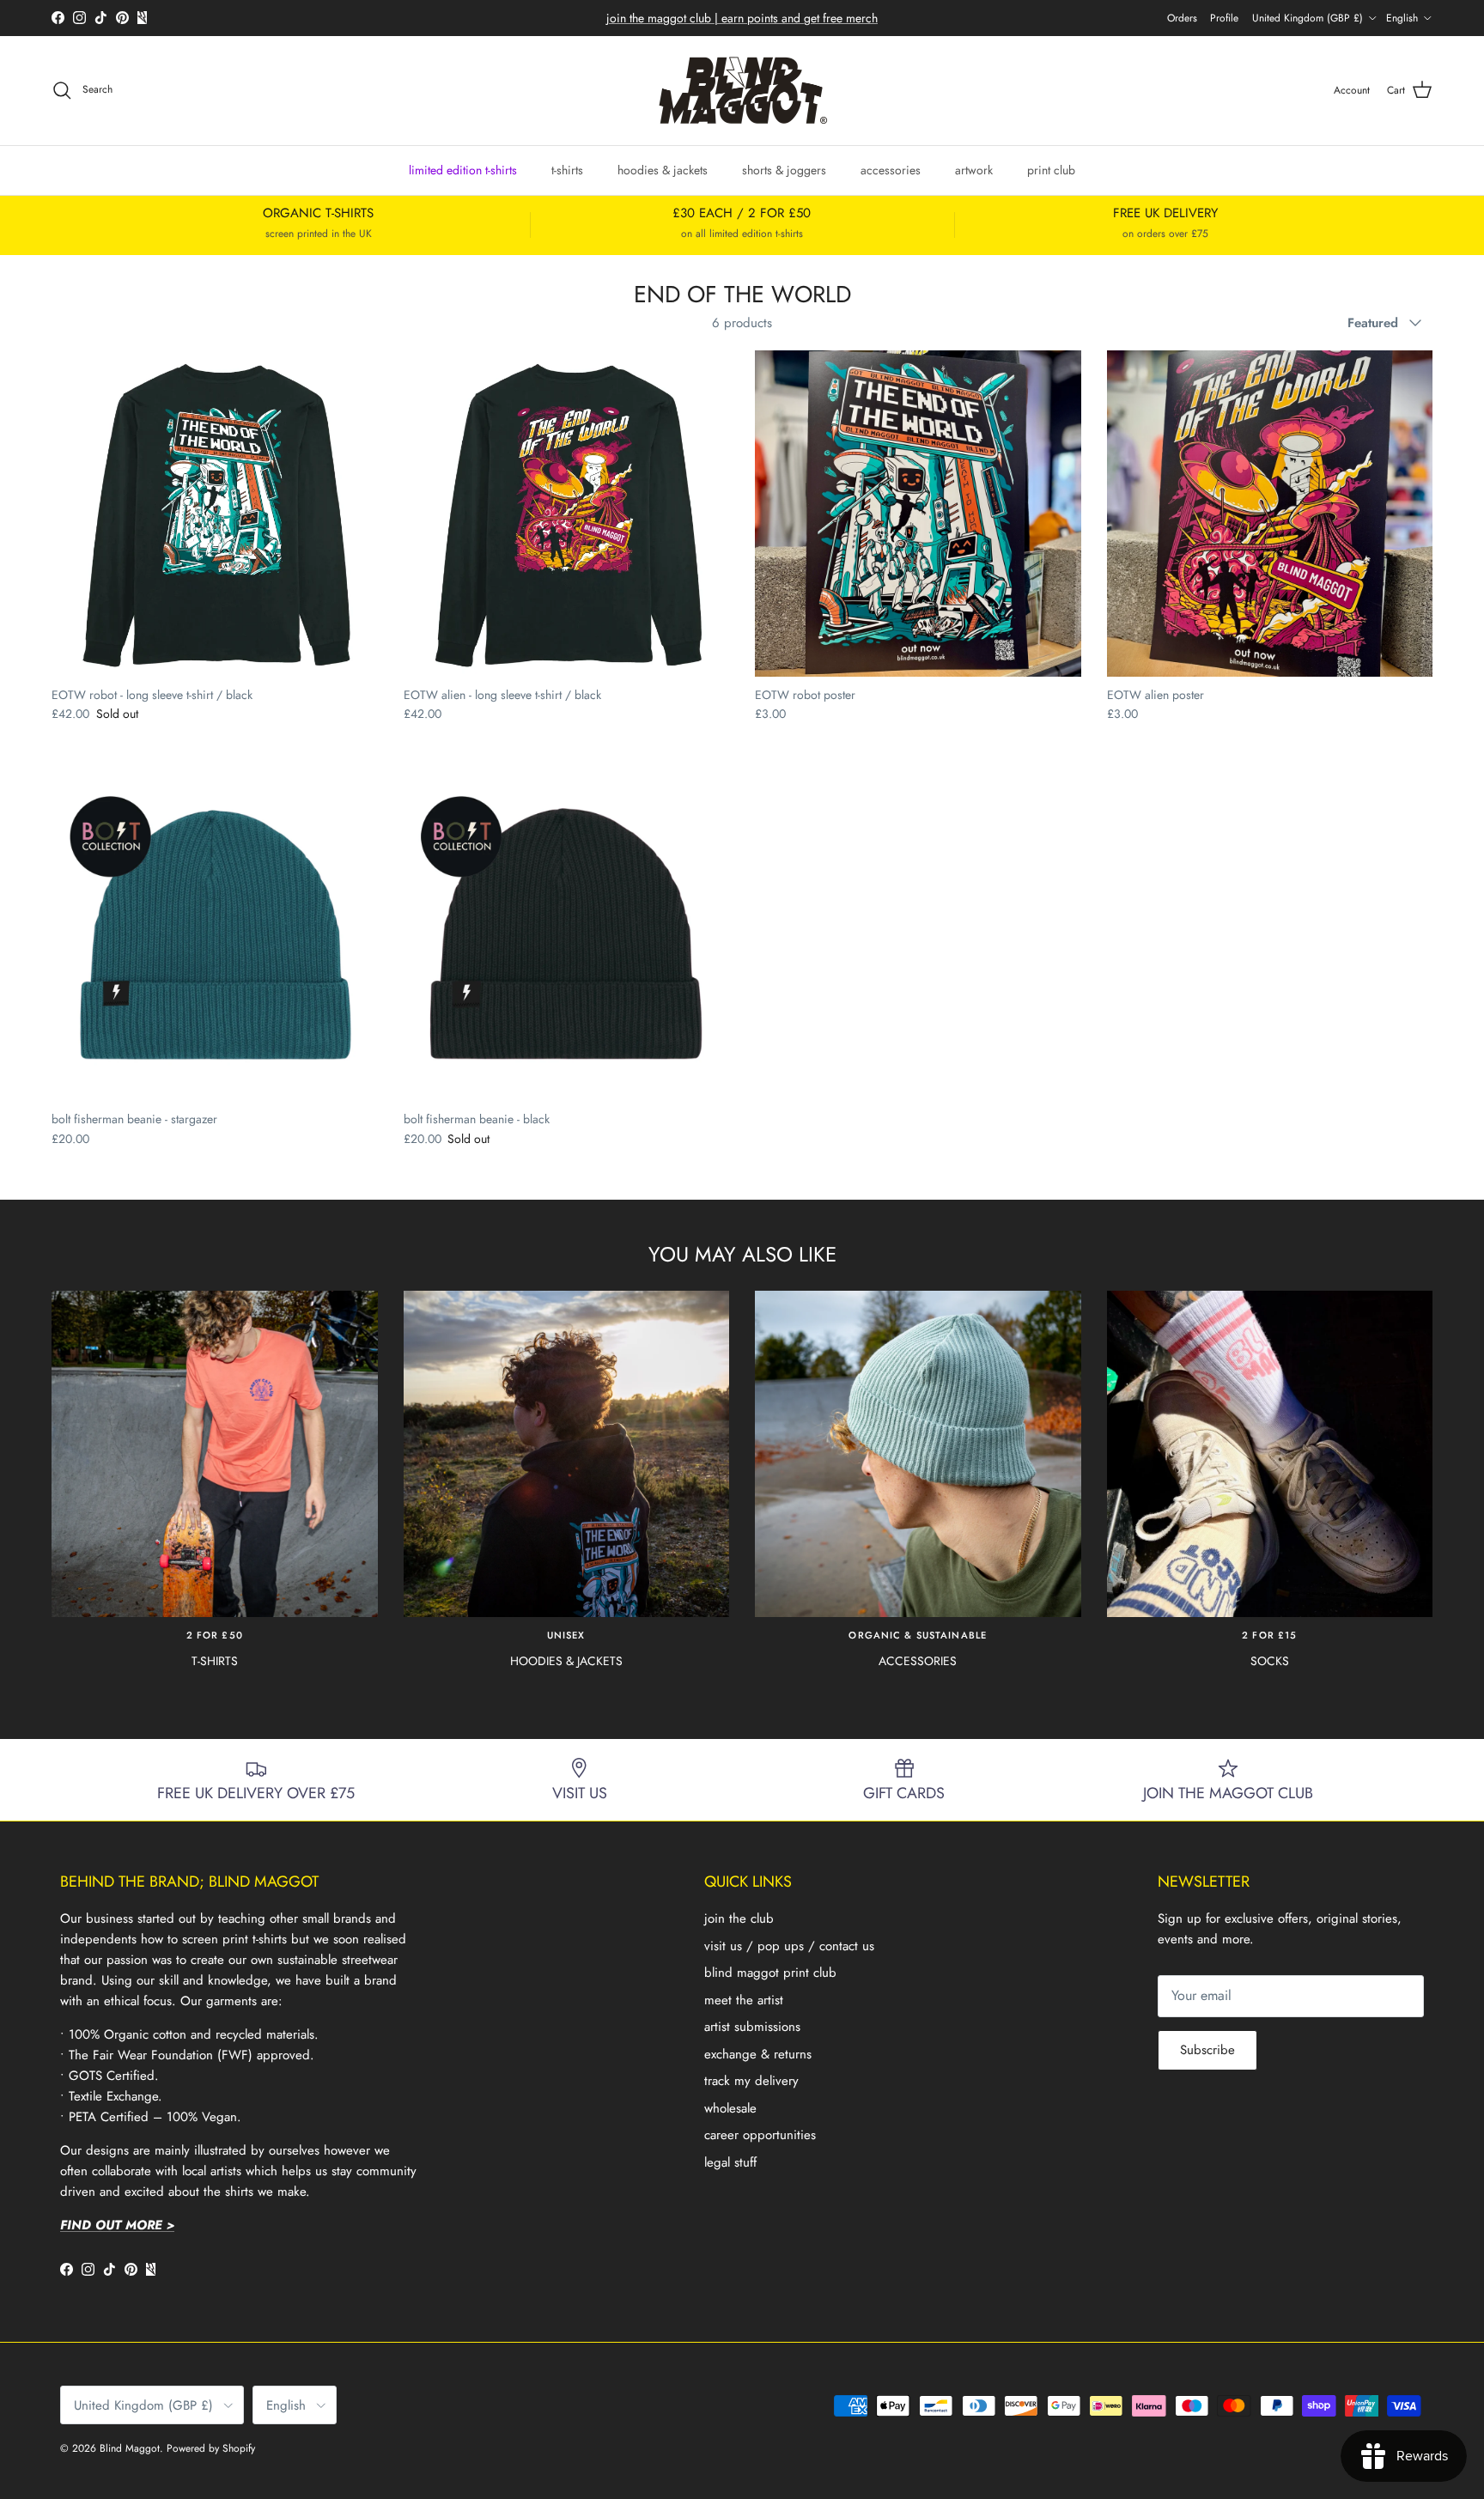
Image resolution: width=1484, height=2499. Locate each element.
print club (1051, 169)
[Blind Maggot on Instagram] (79, 18)
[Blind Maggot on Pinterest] (122, 18)
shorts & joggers (784, 169)
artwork (974, 169)
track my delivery (751, 2081)
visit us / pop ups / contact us (789, 1946)
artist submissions (752, 2027)
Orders (1182, 18)
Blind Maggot (130, 2448)
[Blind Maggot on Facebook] (58, 18)
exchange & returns (758, 2054)
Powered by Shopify (211, 2448)
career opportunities (760, 2135)
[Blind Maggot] (742, 91)
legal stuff (730, 2162)
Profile (1224, 18)
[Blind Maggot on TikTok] (101, 18)
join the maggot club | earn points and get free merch (742, 18)
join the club (739, 1918)
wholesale (730, 2108)
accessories (891, 169)
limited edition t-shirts (463, 169)
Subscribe (1207, 2050)
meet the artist (744, 2000)
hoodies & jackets (663, 169)
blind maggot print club (770, 1973)
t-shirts (567, 169)
